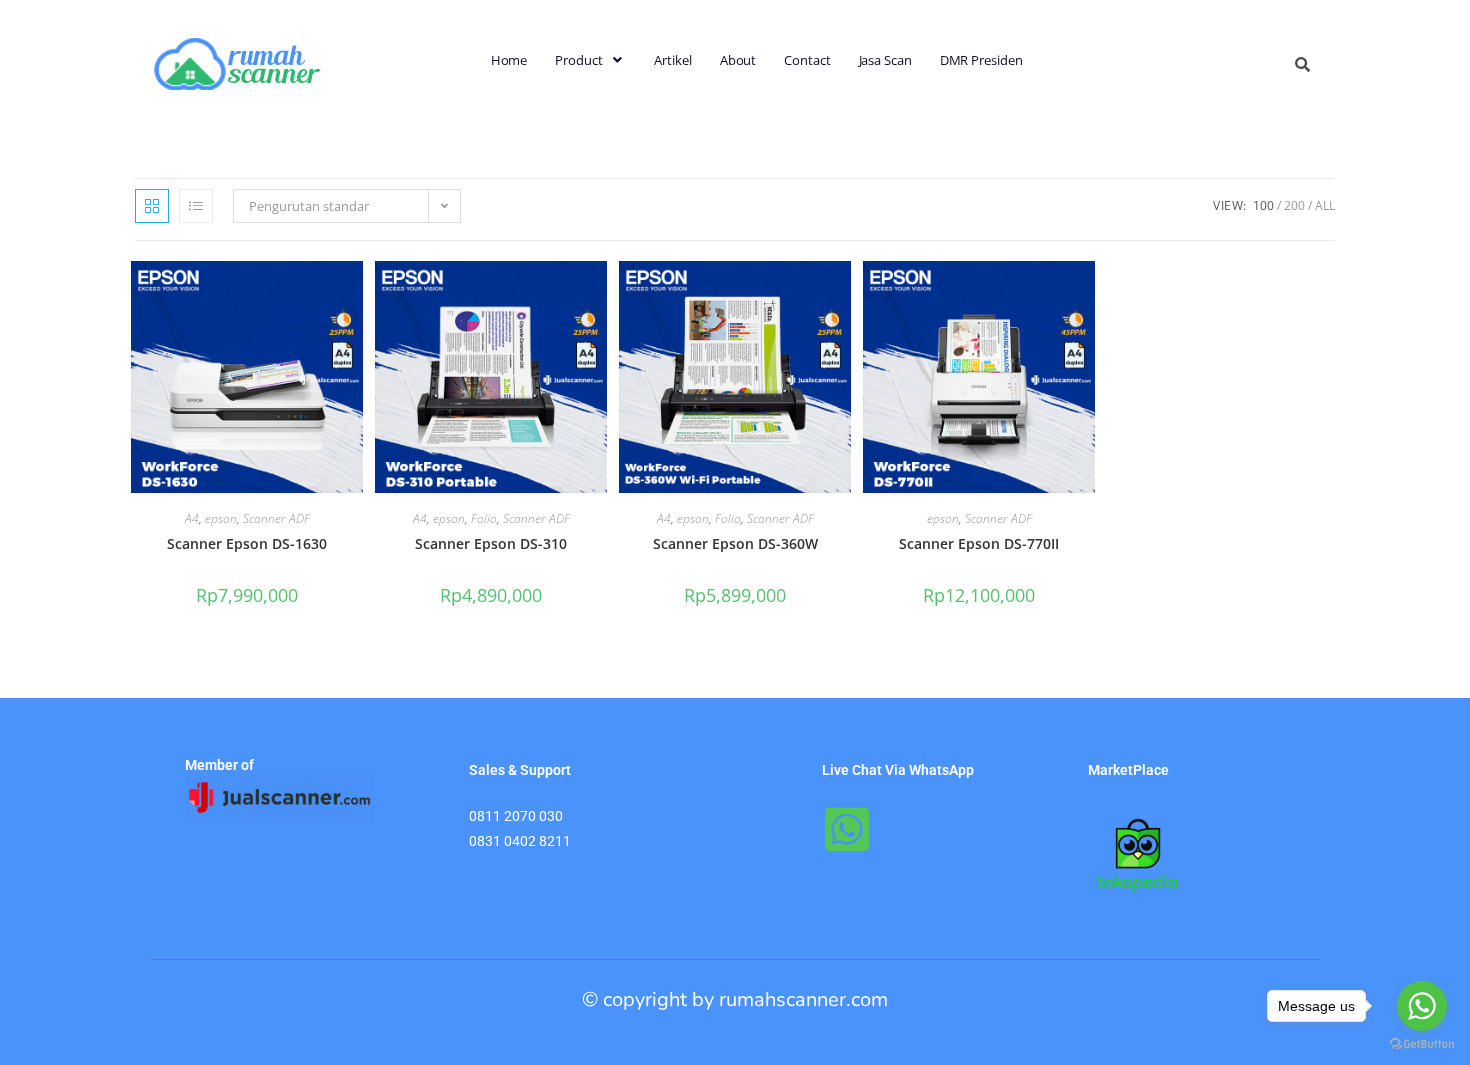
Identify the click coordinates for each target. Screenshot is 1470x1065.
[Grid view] (152, 206)
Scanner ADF (276, 518)
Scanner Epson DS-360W (735, 543)
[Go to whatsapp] (1422, 1006)
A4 (192, 518)
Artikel (672, 60)
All (1325, 205)
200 (1294, 205)
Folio (484, 518)
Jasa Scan (885, 60)
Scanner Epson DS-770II (979, 543)
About (738, 60)
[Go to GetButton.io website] (1422, 1044)
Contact (807, 60)
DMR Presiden (981, 60)
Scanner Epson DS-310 (491, 543)
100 (1263, 205)
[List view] (196, 206)
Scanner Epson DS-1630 (247, 543)
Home (509, 60)
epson (221, 518)
